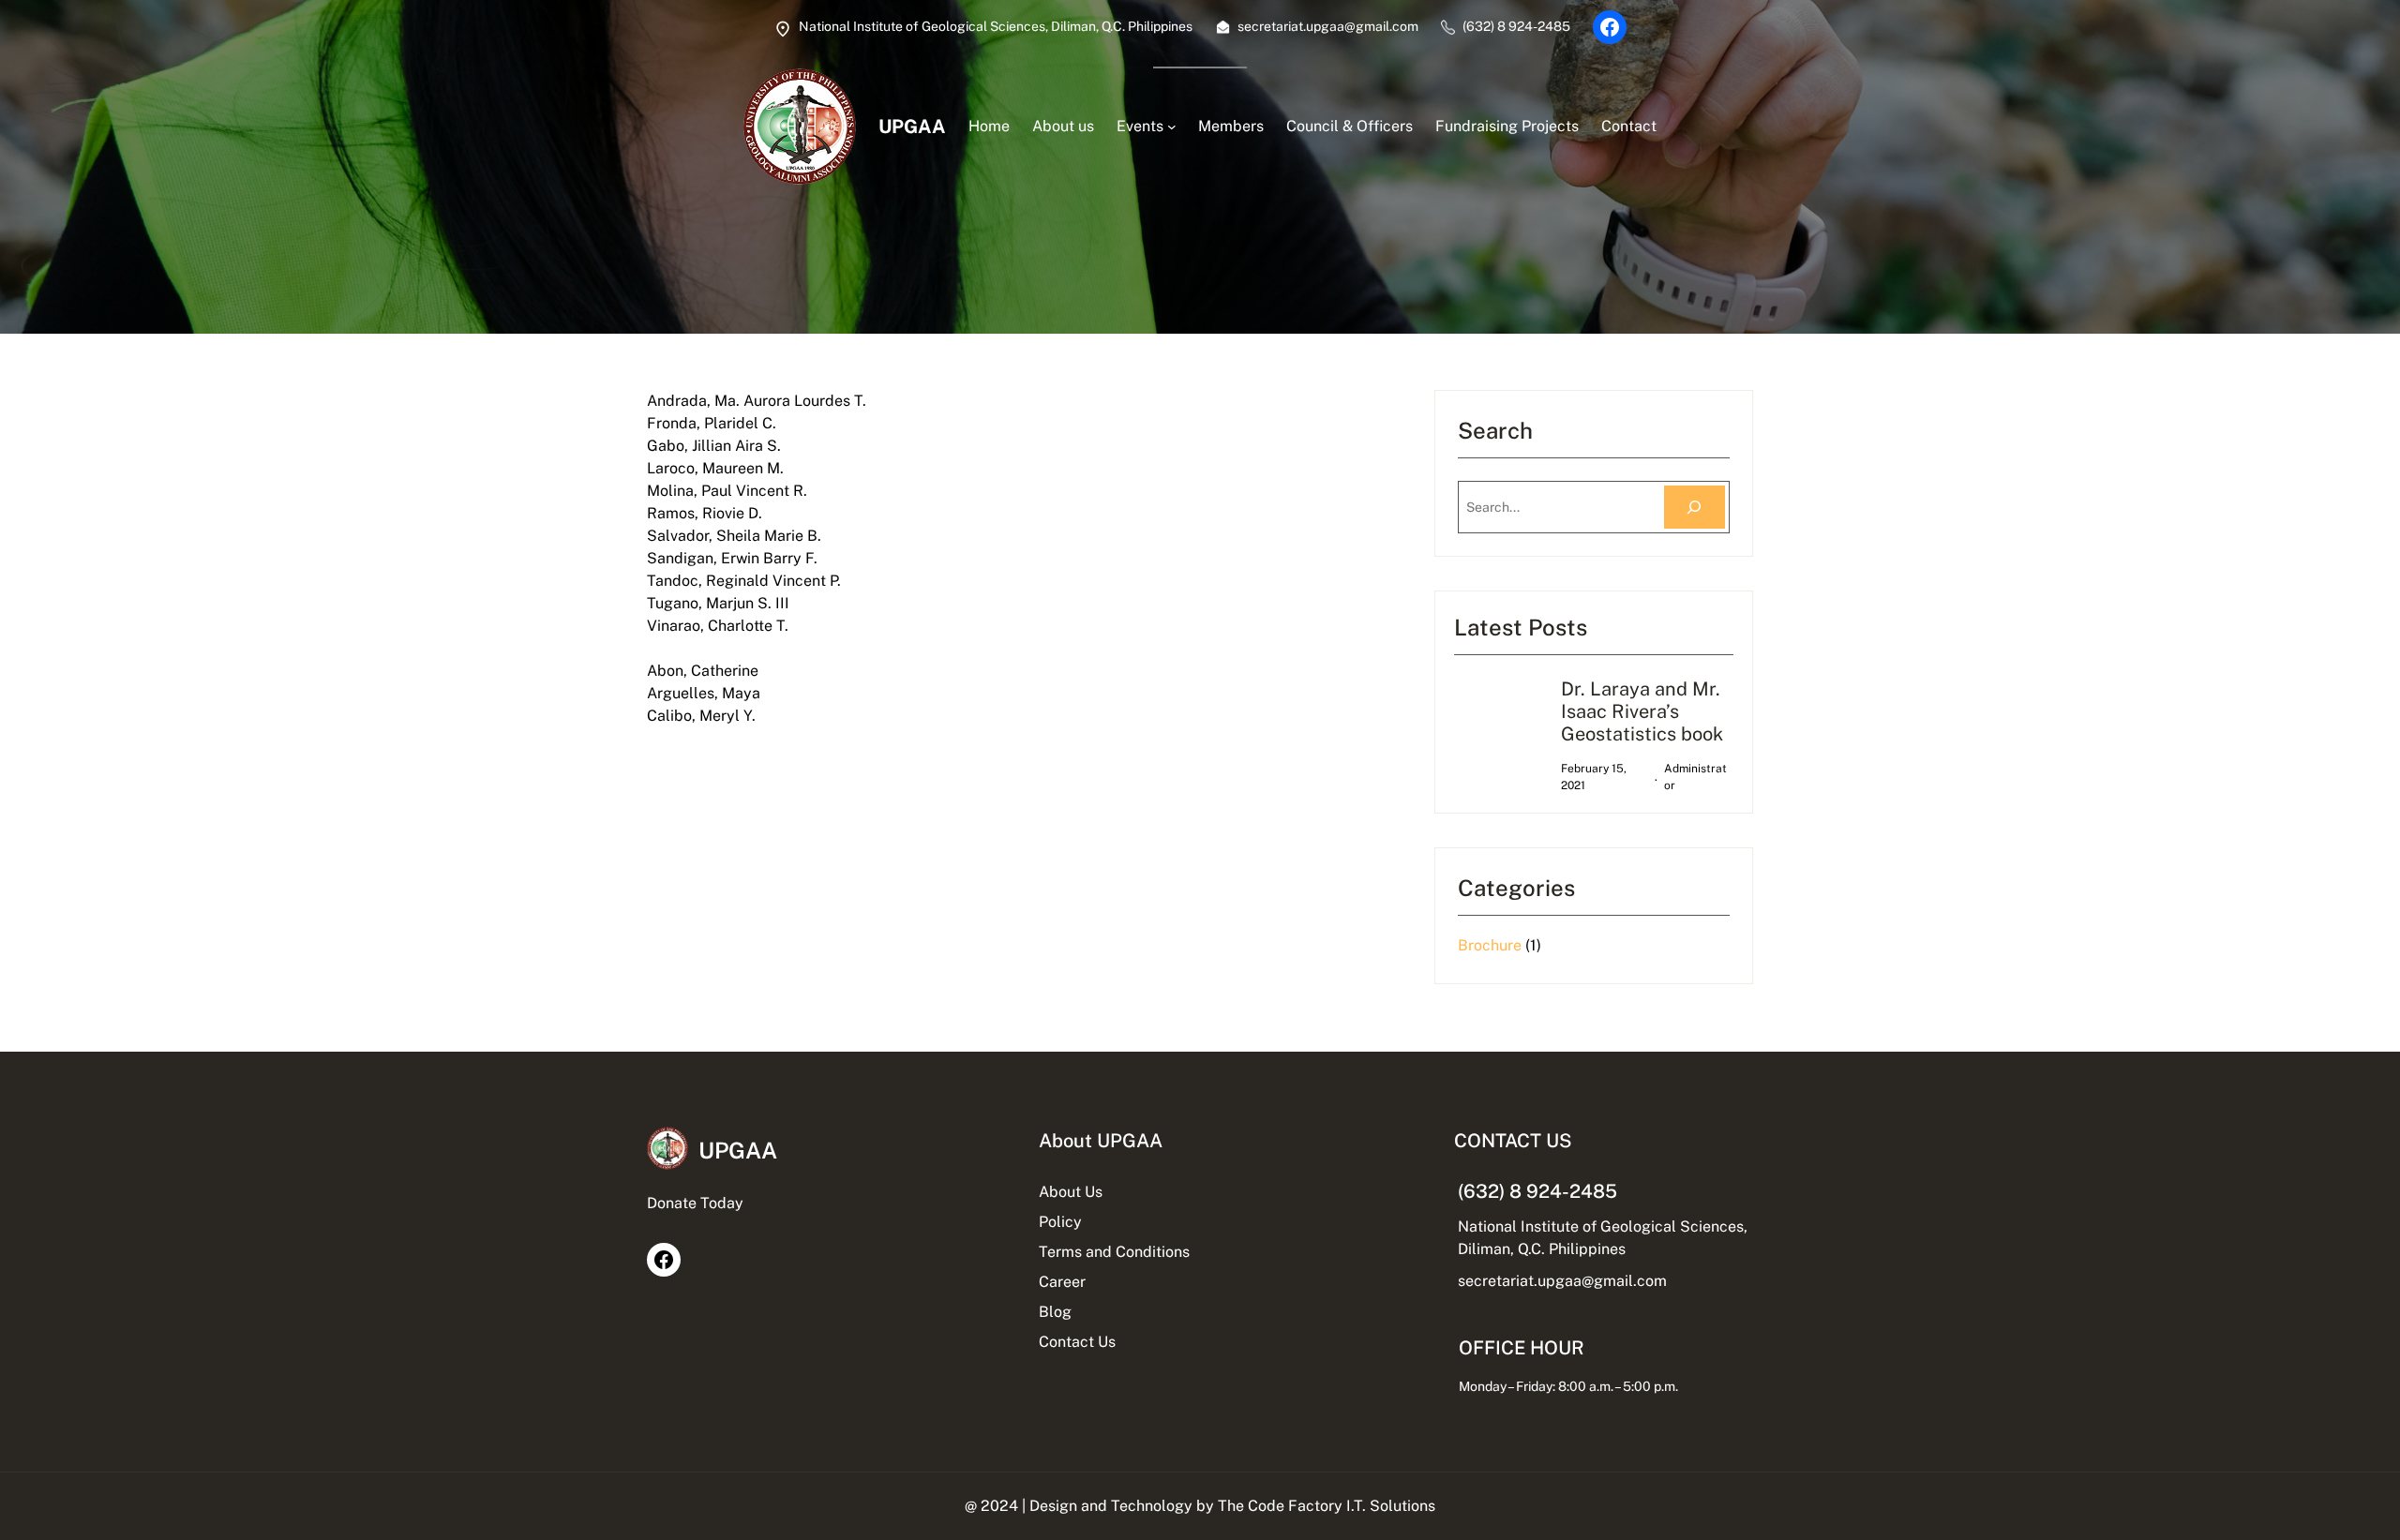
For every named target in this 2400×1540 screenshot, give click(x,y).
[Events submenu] (1172, 127)
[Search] (1695, 508)
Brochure (1490, 945)
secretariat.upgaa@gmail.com (1562, 1281)
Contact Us (1077, 1342)
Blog (1055, 1312)
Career (1062, 1282)
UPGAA (912, 127)
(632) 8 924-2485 (1537, 1191)
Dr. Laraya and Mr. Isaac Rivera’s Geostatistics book (1642, 711)
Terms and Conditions (1114, 1252)
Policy (1060, 1222)
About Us (1071, 1192)
